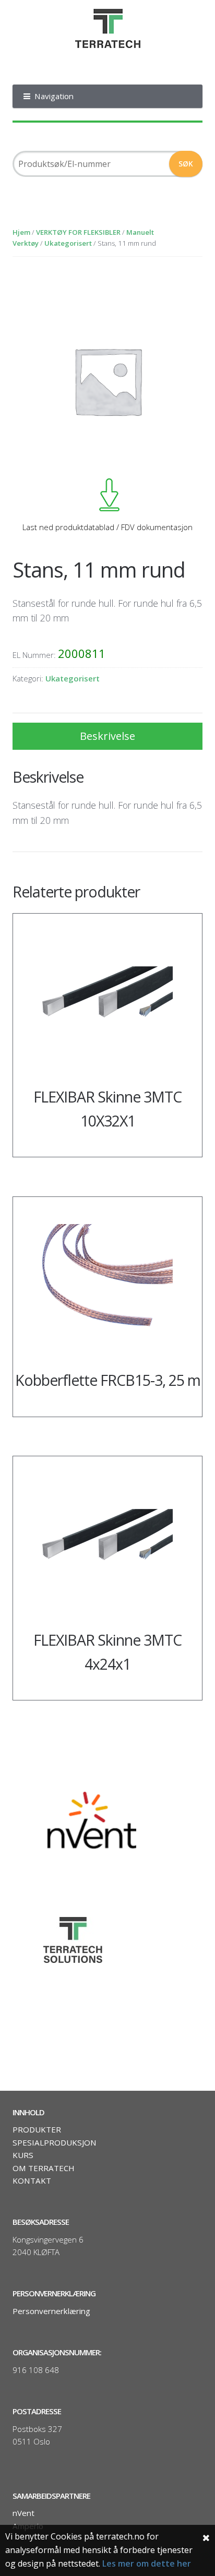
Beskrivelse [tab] (107, 736)
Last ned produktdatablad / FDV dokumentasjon (107, 527)
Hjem (21, 232)
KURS (23, 2155)
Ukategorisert (68, 243)
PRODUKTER (37, 2129)
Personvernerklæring (51, 2311)
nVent (23, 2513)
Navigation (54, 96)
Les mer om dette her (147, 2563)
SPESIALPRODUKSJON (55, 2142)
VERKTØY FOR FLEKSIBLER (78, 232)
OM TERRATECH (44, 2168)
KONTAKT (32, 2180)
